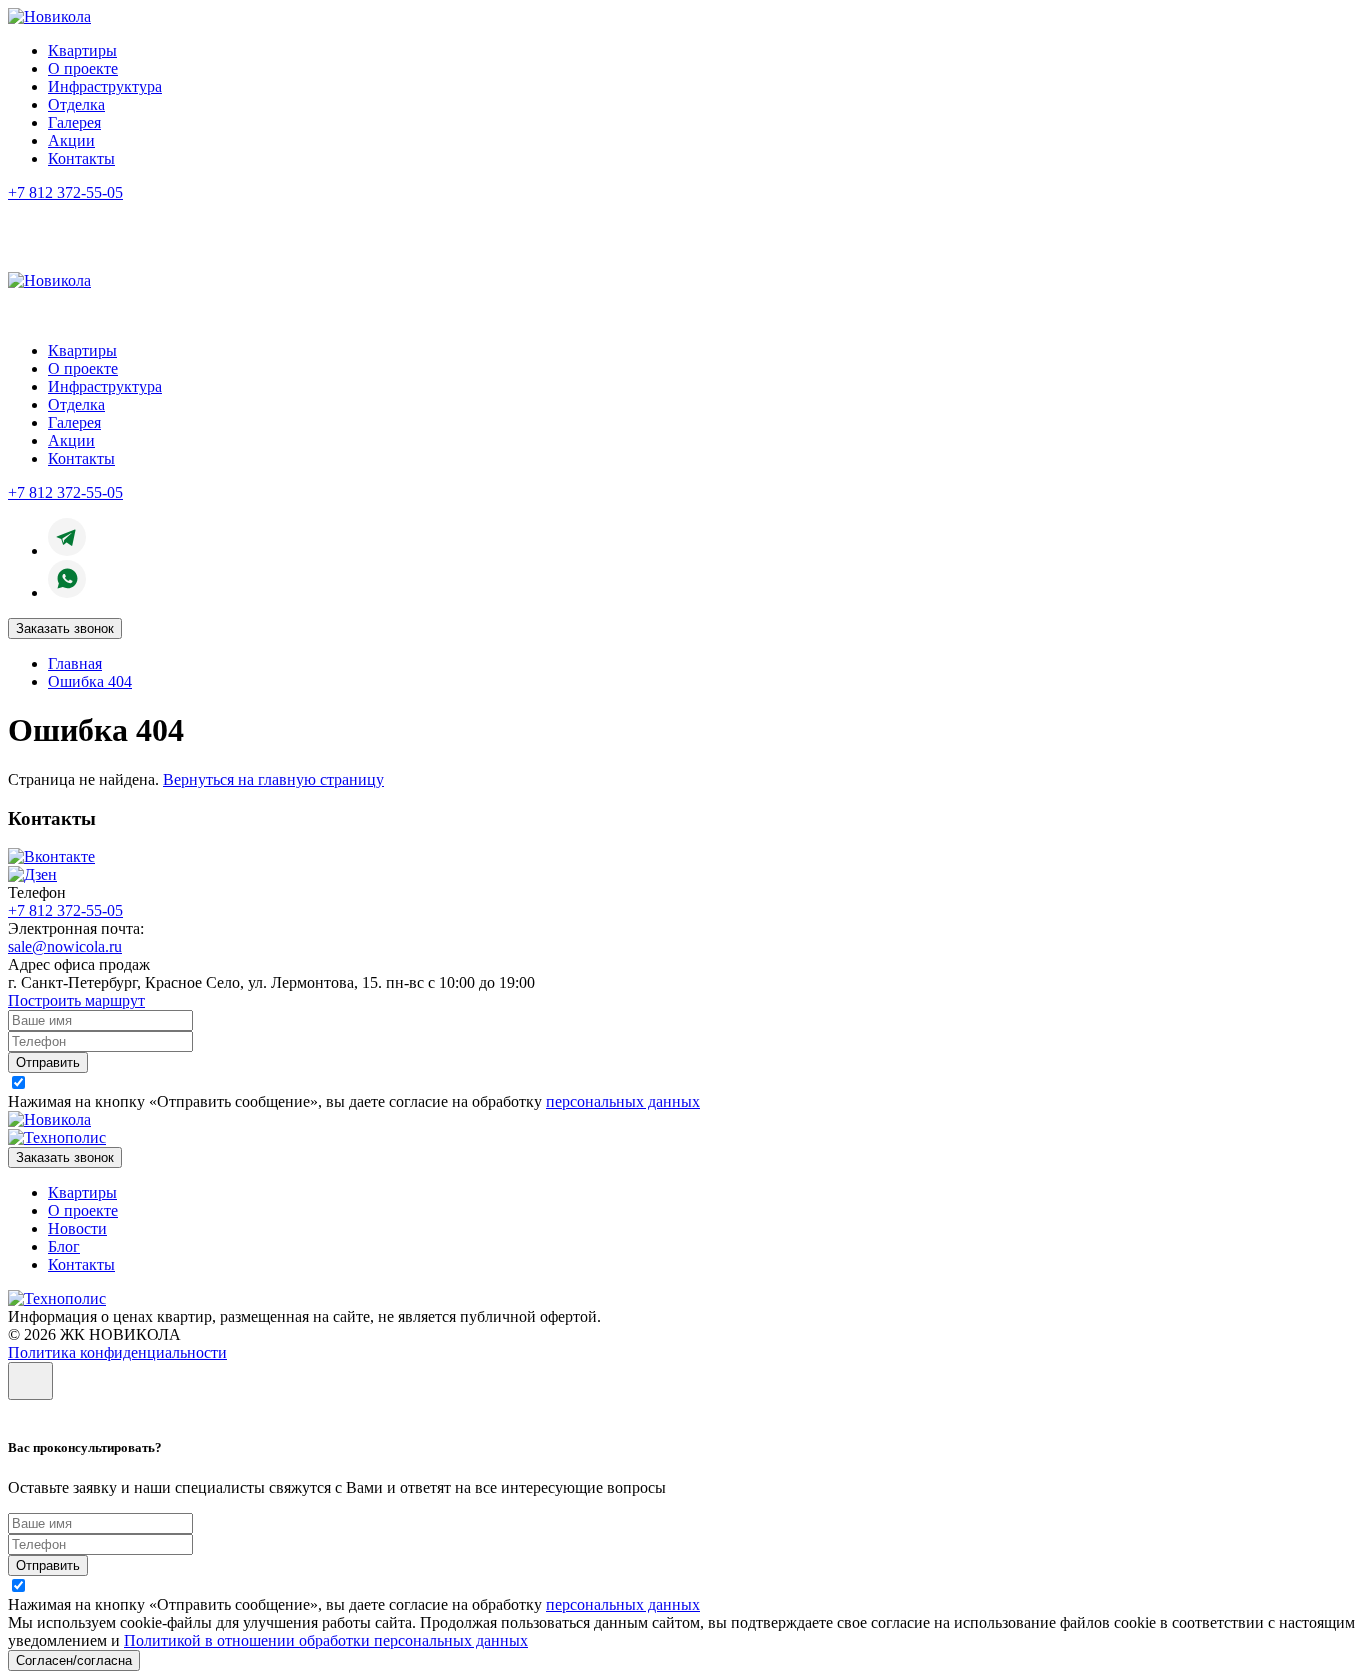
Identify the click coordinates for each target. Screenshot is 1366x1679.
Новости (77, 1228)
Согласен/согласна (74, 1660)
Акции (71, 140)
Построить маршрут (76, 1000)
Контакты (81, 158)
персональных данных (623, 1101)
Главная (75, 663)
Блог (64, 1246)
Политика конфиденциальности (117, 1352)
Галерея (74, 122)
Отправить (48, 1062)
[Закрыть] (30, 1381)
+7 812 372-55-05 (65, 192)
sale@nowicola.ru (65, 946)
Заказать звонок (65, 628)
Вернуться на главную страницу (273, 779)
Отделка (76, 104)
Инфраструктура (105, 86)
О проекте (83, 68)
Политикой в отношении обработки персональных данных (326, 1640)
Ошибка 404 (90, 681)
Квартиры (82, 50)
